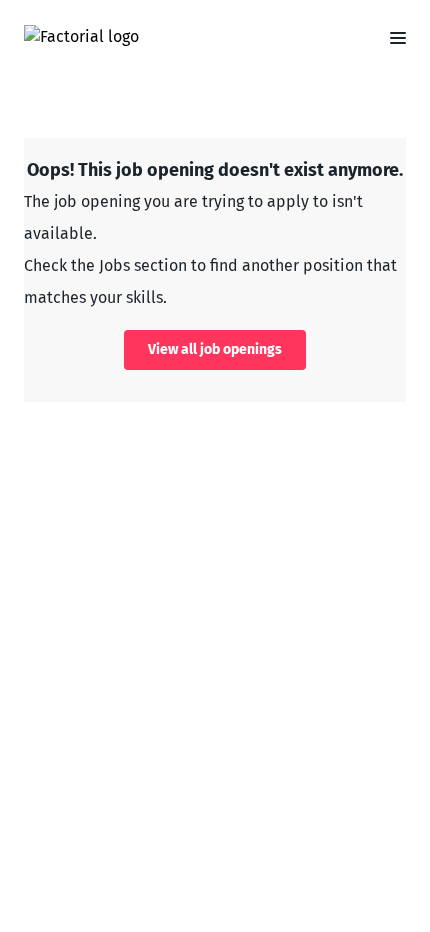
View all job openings (215, 349)
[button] (390, 37)
